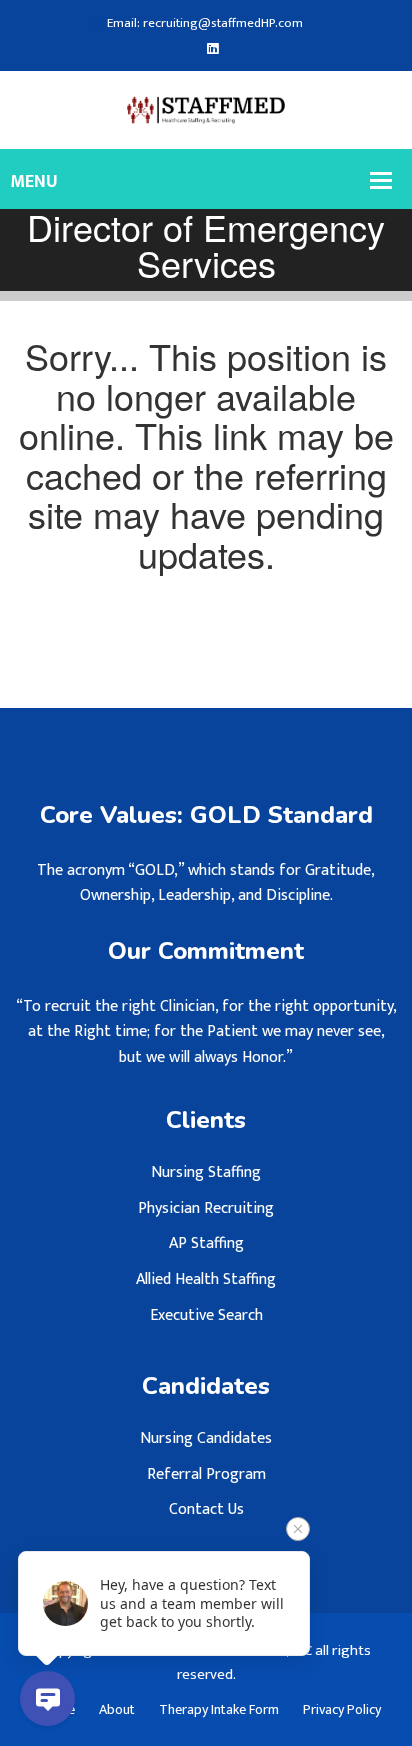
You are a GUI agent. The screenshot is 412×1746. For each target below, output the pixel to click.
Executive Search (206, 1315)
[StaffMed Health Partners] (206, 109)
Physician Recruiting (206, 1208)
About (117, 1710)
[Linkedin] (212, 49)
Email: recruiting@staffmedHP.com (205, 23)
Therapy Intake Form (219, 1710)
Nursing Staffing (206, 1172)
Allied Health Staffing (206, 1279)
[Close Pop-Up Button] (298, 1529)
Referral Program (206, 1474)
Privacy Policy (342, 1710)
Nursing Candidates (206, 1438)
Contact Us (206, 1509)
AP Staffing (206, 1243)
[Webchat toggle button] (47, 1698)
